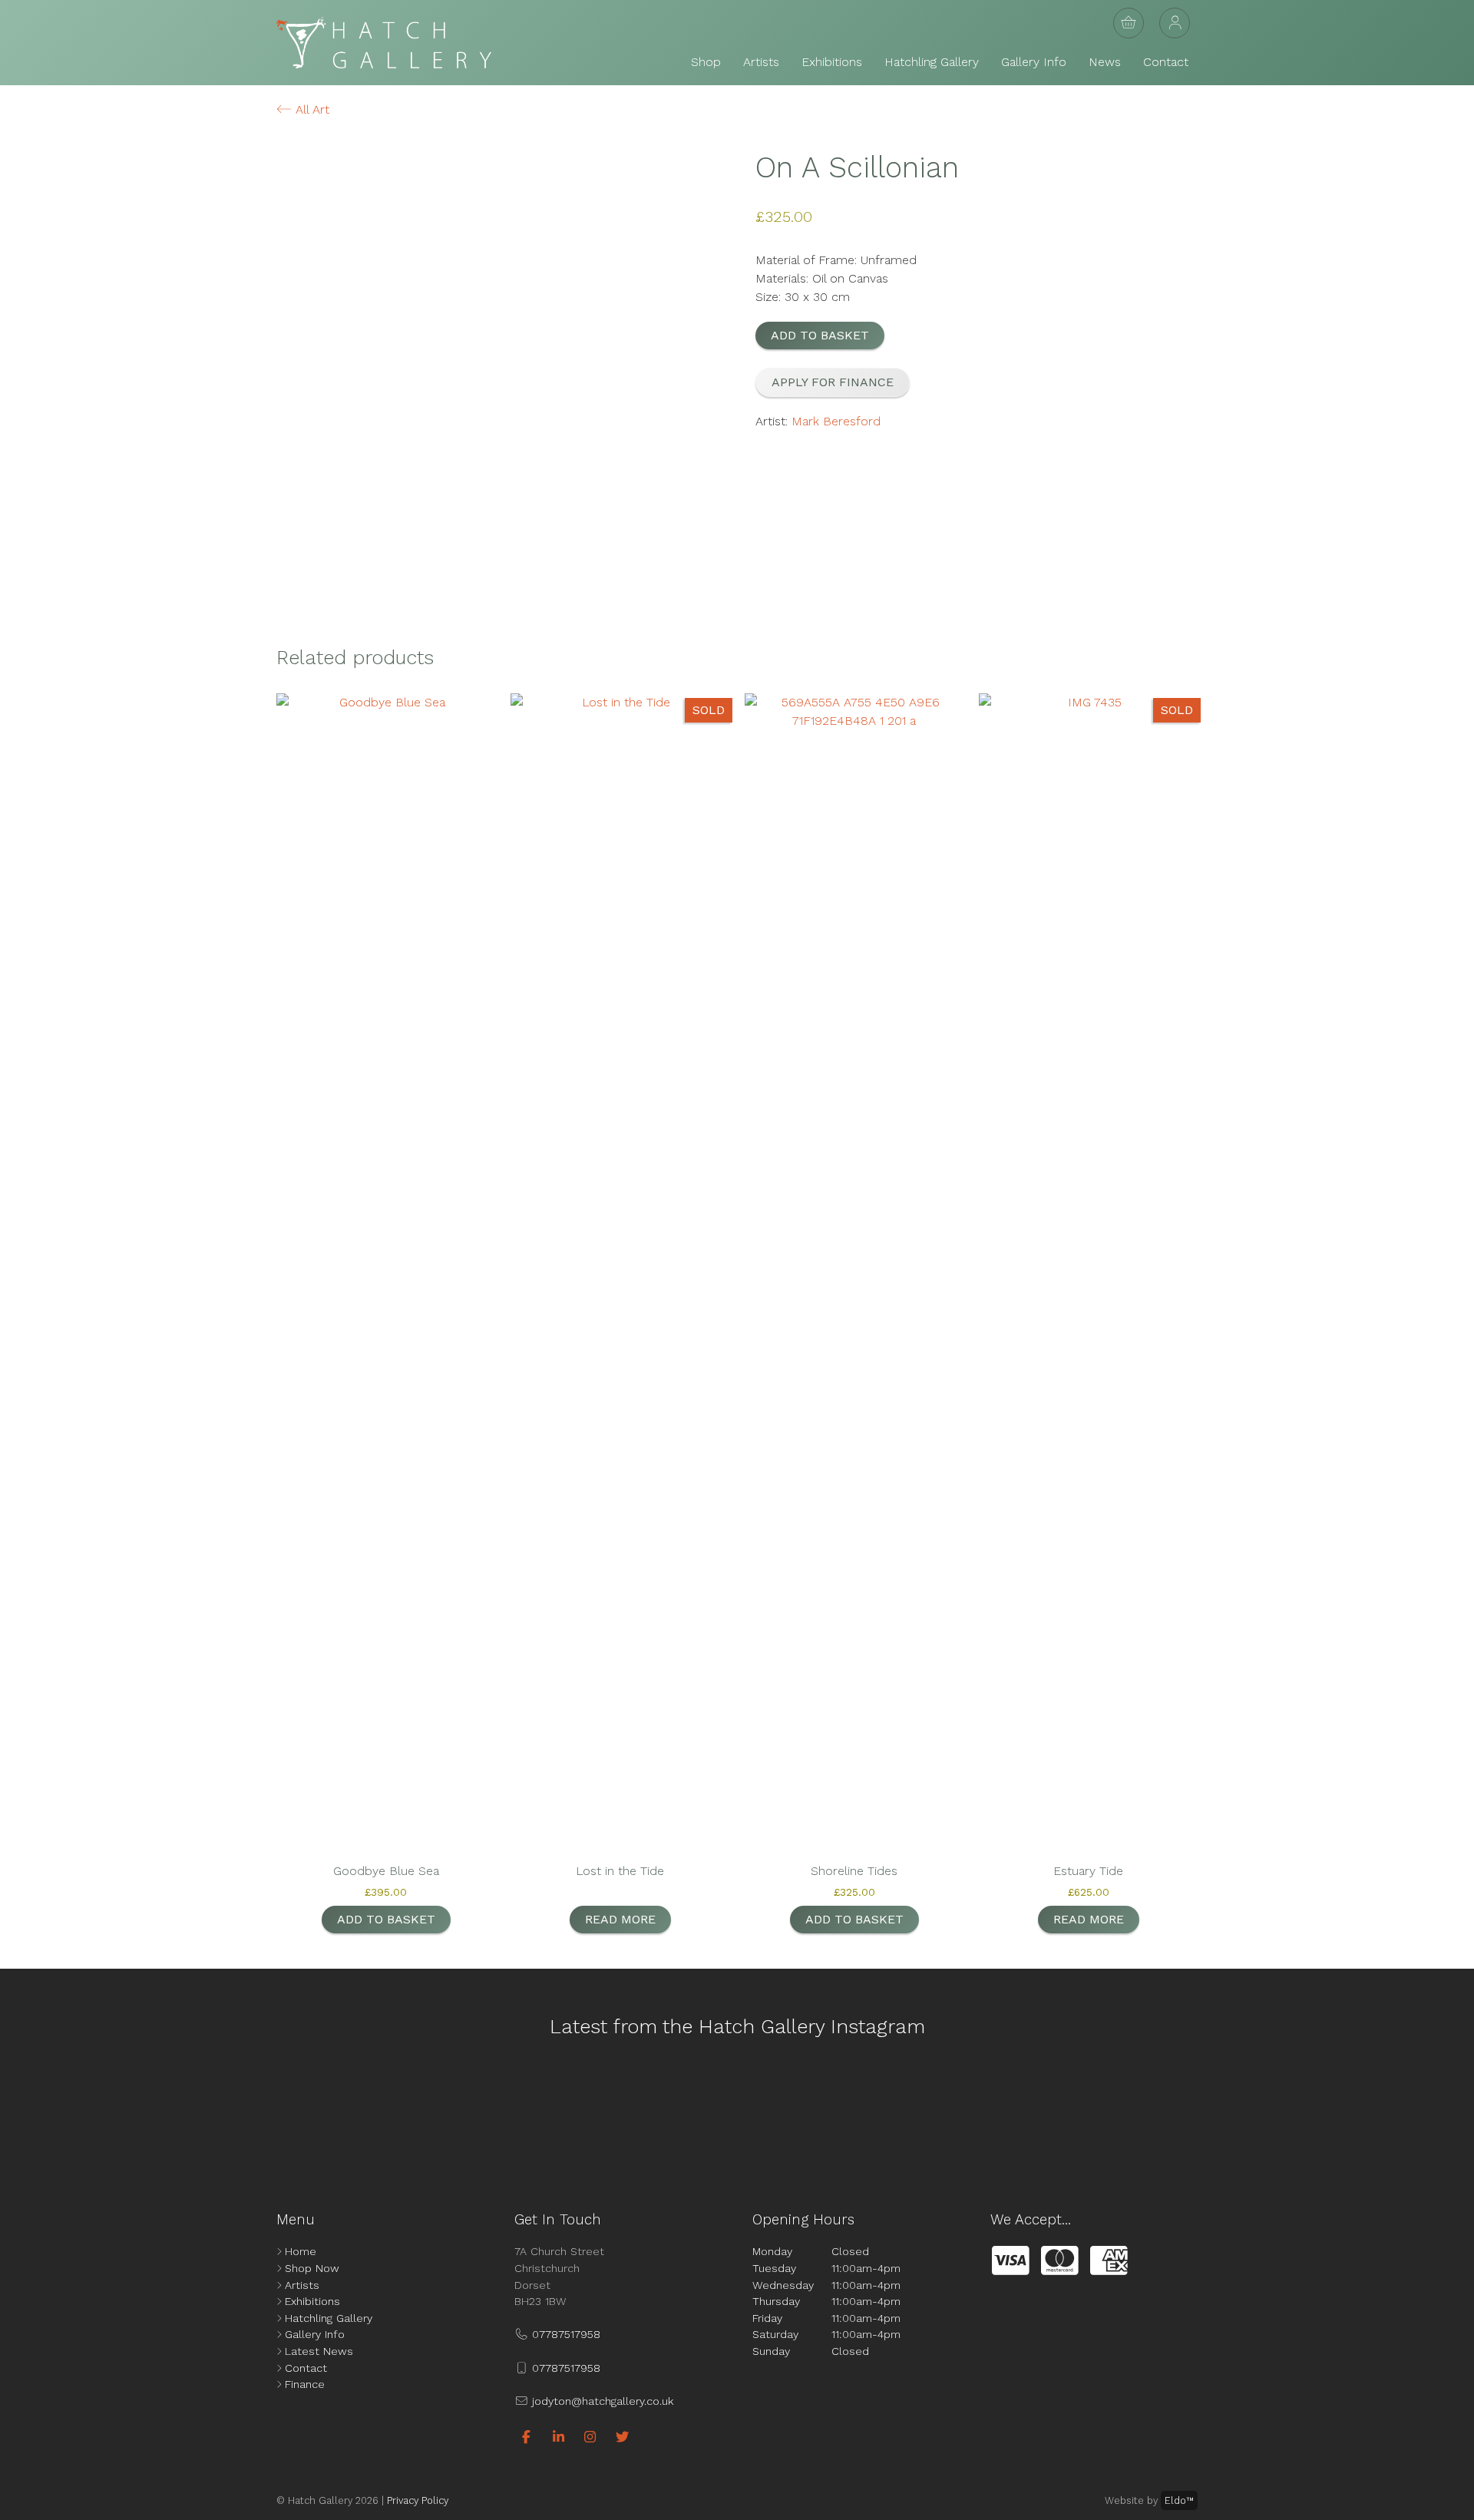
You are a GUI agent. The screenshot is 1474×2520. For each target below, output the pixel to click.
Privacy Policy (418, 2500)
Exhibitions (832, 62)
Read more (620, 1919)
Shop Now (312, 2268)
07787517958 (564, 2334)
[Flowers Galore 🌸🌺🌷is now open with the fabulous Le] (283, 2111)
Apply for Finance (833, 382)
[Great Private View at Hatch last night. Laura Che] (1009, 2111)
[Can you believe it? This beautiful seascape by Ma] (1372, 2111)
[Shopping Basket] (1129, 23)
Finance (305, 2384)
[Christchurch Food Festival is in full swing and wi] (465, 2111)
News (1105, 62)
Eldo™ (1179, 2500)
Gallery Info (1034, 62)
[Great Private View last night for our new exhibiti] (102, 2111)
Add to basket (820, 335)
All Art (311, 109)
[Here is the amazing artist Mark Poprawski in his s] (646, 2111)
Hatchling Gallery (932, 62)
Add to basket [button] (386, 1919)
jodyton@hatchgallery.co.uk (601, 2401)
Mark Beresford (836, 421)
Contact (1166, 62)
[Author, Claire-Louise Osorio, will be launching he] (828, 2111)
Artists (761, 62)
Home (301, 2251)
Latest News (319, 2351)
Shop (706, 62)
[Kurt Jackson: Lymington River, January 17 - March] (1191, 2111)
